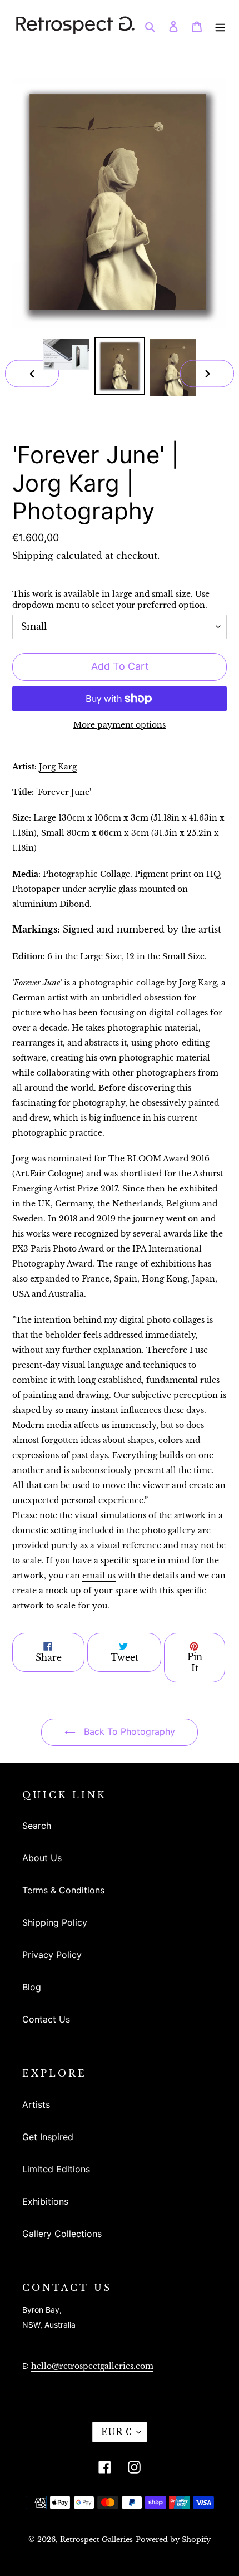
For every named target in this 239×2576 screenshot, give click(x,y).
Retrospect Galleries (96, 2540)
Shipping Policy (55, 1922)
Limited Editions (56, 2169)
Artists (36, 2104)
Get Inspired (48, 2137)
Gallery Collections (62, 2234)
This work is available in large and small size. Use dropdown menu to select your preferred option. (111, 600)
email (99, 1576)
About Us (42, 1858)
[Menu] (220, 26)
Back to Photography (128, 1731)
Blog (32, 1987)
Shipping (33, 556)
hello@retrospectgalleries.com (92, 2366)
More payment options (120, 725)
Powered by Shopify (173, 2540)
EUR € (116, 2432)
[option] (67, 354)
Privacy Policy (52, 1955)
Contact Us (46, 2019)
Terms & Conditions (63, 1890)
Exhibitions (45, 2201)
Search (37, 1826)
